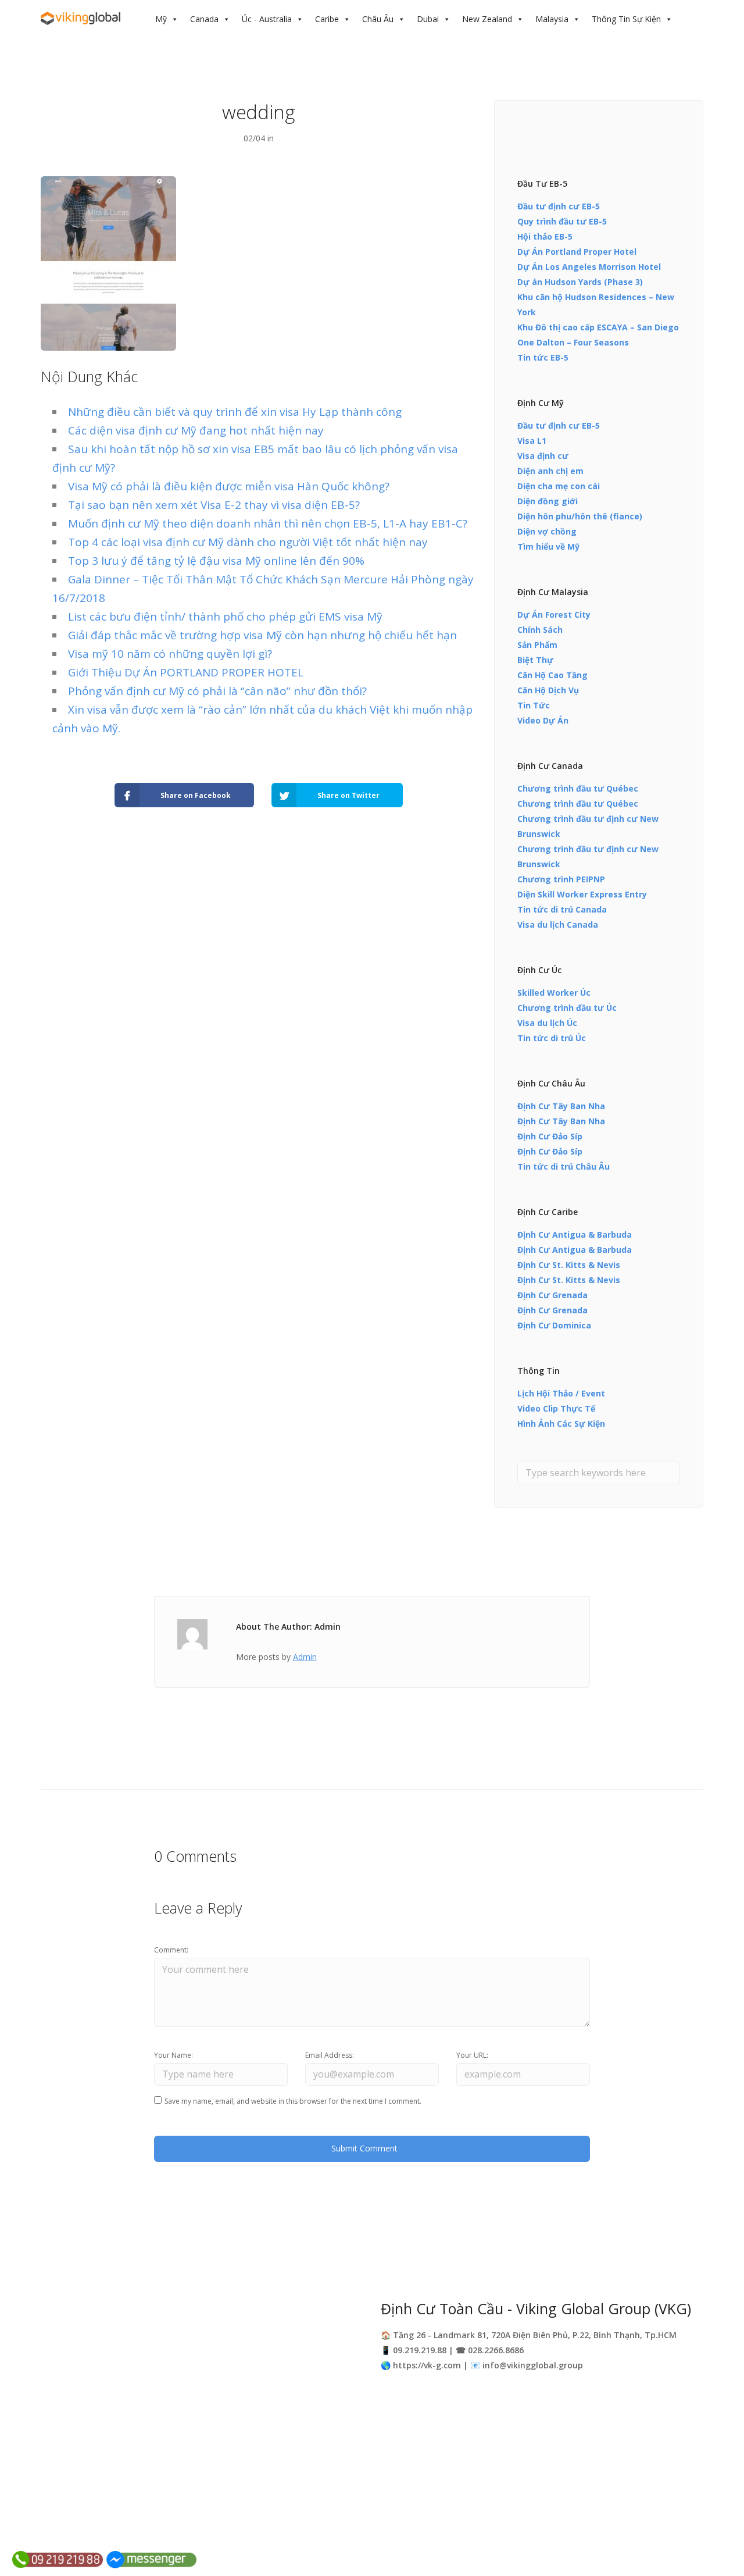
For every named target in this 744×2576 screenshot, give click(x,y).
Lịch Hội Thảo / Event (561, 1393)
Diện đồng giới (548, 501)
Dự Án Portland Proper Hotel (577, 252)
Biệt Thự (535, 660)
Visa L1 (532, 441)
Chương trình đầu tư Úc (567, 1008)
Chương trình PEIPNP (561, 879)
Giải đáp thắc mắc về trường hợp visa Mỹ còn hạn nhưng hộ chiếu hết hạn (262, 635)
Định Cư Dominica (554, 1325)
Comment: (171, 1950)
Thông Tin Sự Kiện (626, 19)
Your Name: (174, 2055)
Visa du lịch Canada (558, 924)
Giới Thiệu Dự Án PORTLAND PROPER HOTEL (186, 672)
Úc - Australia (267, 19)
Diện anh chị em (550, 471)
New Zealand (487, 19)
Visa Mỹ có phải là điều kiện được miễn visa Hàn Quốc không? (229, 486)
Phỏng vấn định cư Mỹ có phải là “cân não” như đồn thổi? (217, 691)
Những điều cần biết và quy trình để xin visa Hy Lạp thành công (235, 412)
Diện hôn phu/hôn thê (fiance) (580, 516)
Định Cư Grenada (552, 1295)
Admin (305, 1657)
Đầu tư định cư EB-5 (559, 206)
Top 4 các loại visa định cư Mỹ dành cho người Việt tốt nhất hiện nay (248, 542)
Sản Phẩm (537, 645)
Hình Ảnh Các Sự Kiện (561, 1424)
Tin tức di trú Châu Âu (564, 1166)
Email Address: (330, 2055)
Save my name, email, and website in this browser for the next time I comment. (293, 2101)
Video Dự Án (543, 720)
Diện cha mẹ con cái (559, 486)
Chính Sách (540, 630)
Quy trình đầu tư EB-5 (562, 221)
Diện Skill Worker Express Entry (582, 894)
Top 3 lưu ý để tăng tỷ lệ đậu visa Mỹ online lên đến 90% (216, 561)
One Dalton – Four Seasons (573, 342)
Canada (204, 19)
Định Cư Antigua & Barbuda (575, 1234)
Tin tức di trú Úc (552, 1038)
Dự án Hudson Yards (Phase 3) (580, 282)
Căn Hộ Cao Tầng (552, 675)
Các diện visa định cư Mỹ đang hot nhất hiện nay (196, 430)
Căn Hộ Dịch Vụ (548, 690)
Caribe (327, 19)
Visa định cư (543, 456)
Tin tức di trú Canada (562, 909)
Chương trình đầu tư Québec (578, 788)
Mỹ (161, 19)
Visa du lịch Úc (547, 1023)
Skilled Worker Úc (554, 993)
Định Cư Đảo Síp (550, 1136)
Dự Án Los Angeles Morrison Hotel (589, 267)
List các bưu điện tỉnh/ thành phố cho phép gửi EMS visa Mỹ (225, 617)
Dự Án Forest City (554, 614)
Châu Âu (378, 19)
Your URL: (472, 2055)
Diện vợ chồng (547, 531)
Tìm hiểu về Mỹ (548, 546)
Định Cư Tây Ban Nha (561, 1106)
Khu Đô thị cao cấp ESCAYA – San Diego (598, 327)
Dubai (428, 19)
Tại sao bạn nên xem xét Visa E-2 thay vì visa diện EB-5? (214, 505)
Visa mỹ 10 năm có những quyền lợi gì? (170, 654)
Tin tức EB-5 (543, 357)
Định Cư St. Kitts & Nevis (569, 1265)
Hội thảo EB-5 (545, 236)
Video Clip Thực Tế (556, 1408)
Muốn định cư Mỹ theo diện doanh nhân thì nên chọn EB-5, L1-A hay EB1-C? (268, 523)
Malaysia (552, 19)
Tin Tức (534, 705)
